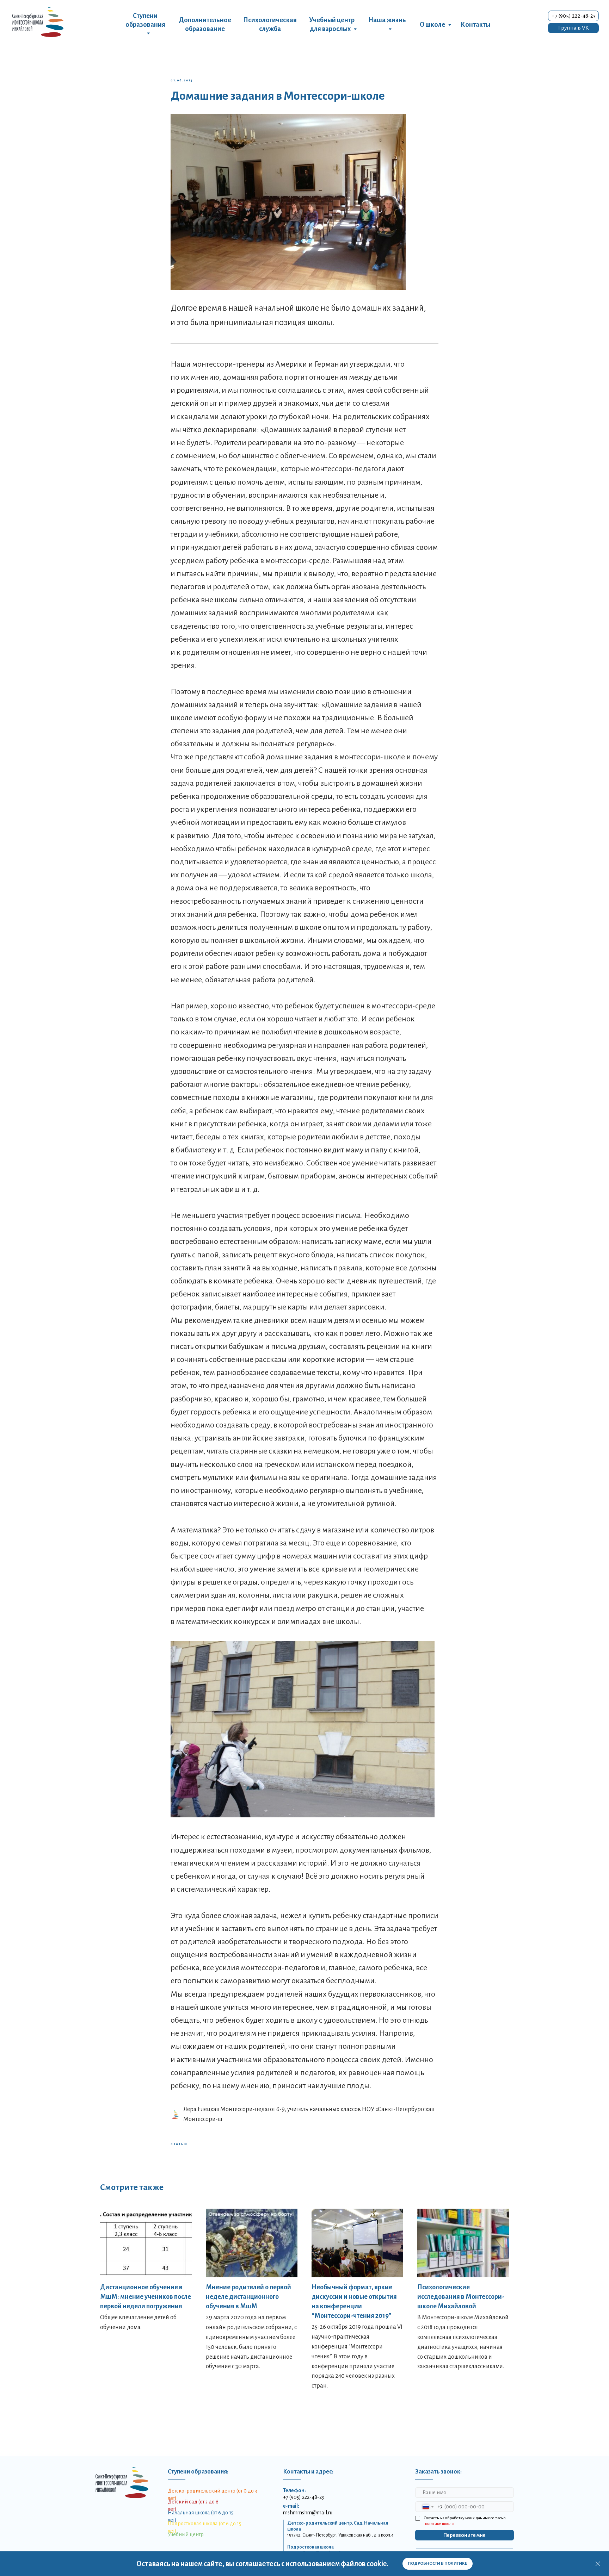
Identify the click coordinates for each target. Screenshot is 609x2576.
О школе (432, 25)
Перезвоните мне (465, 2535)
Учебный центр (186, 2534)
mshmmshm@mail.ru (308, 2513)
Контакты (475, 25)
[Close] (598, 2564)
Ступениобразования (145, 20)
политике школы (439, 2524)
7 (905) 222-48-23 (305, 2497)
